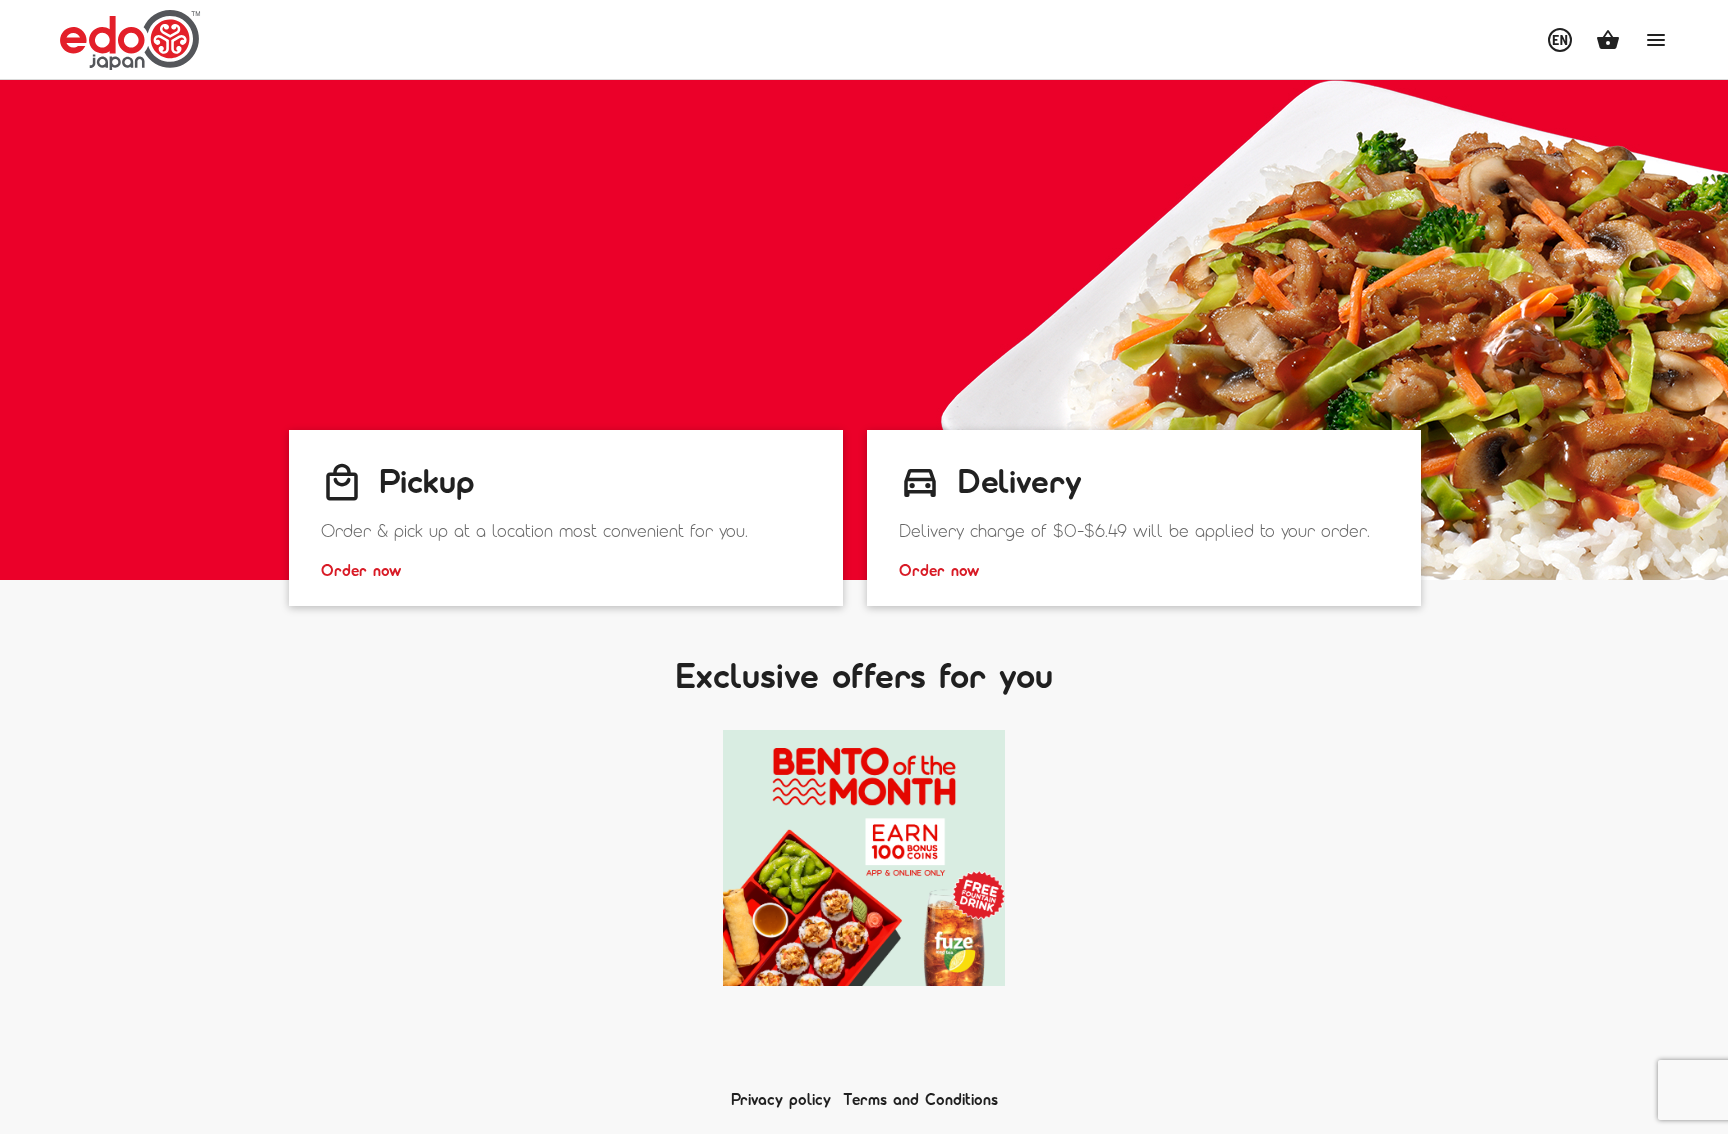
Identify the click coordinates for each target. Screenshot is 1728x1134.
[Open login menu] (1656, 40)
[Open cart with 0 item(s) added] (1608, 40)
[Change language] (1560, 40)
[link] (566, 518)
